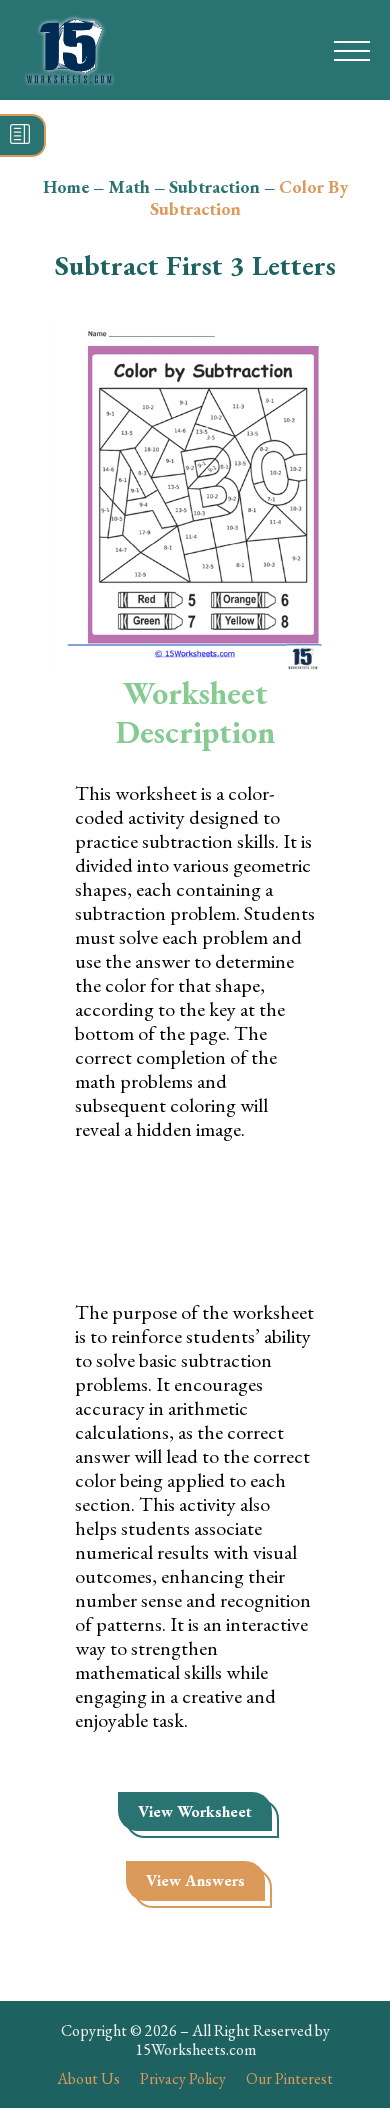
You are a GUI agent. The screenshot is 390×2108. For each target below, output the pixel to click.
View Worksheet (195, 1811)
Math (129, 186)
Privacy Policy (183, 2078)
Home (66, 186)
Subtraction (214, 186)
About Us (88, 2078)
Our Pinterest (289, 2078)
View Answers (195, 1880)
